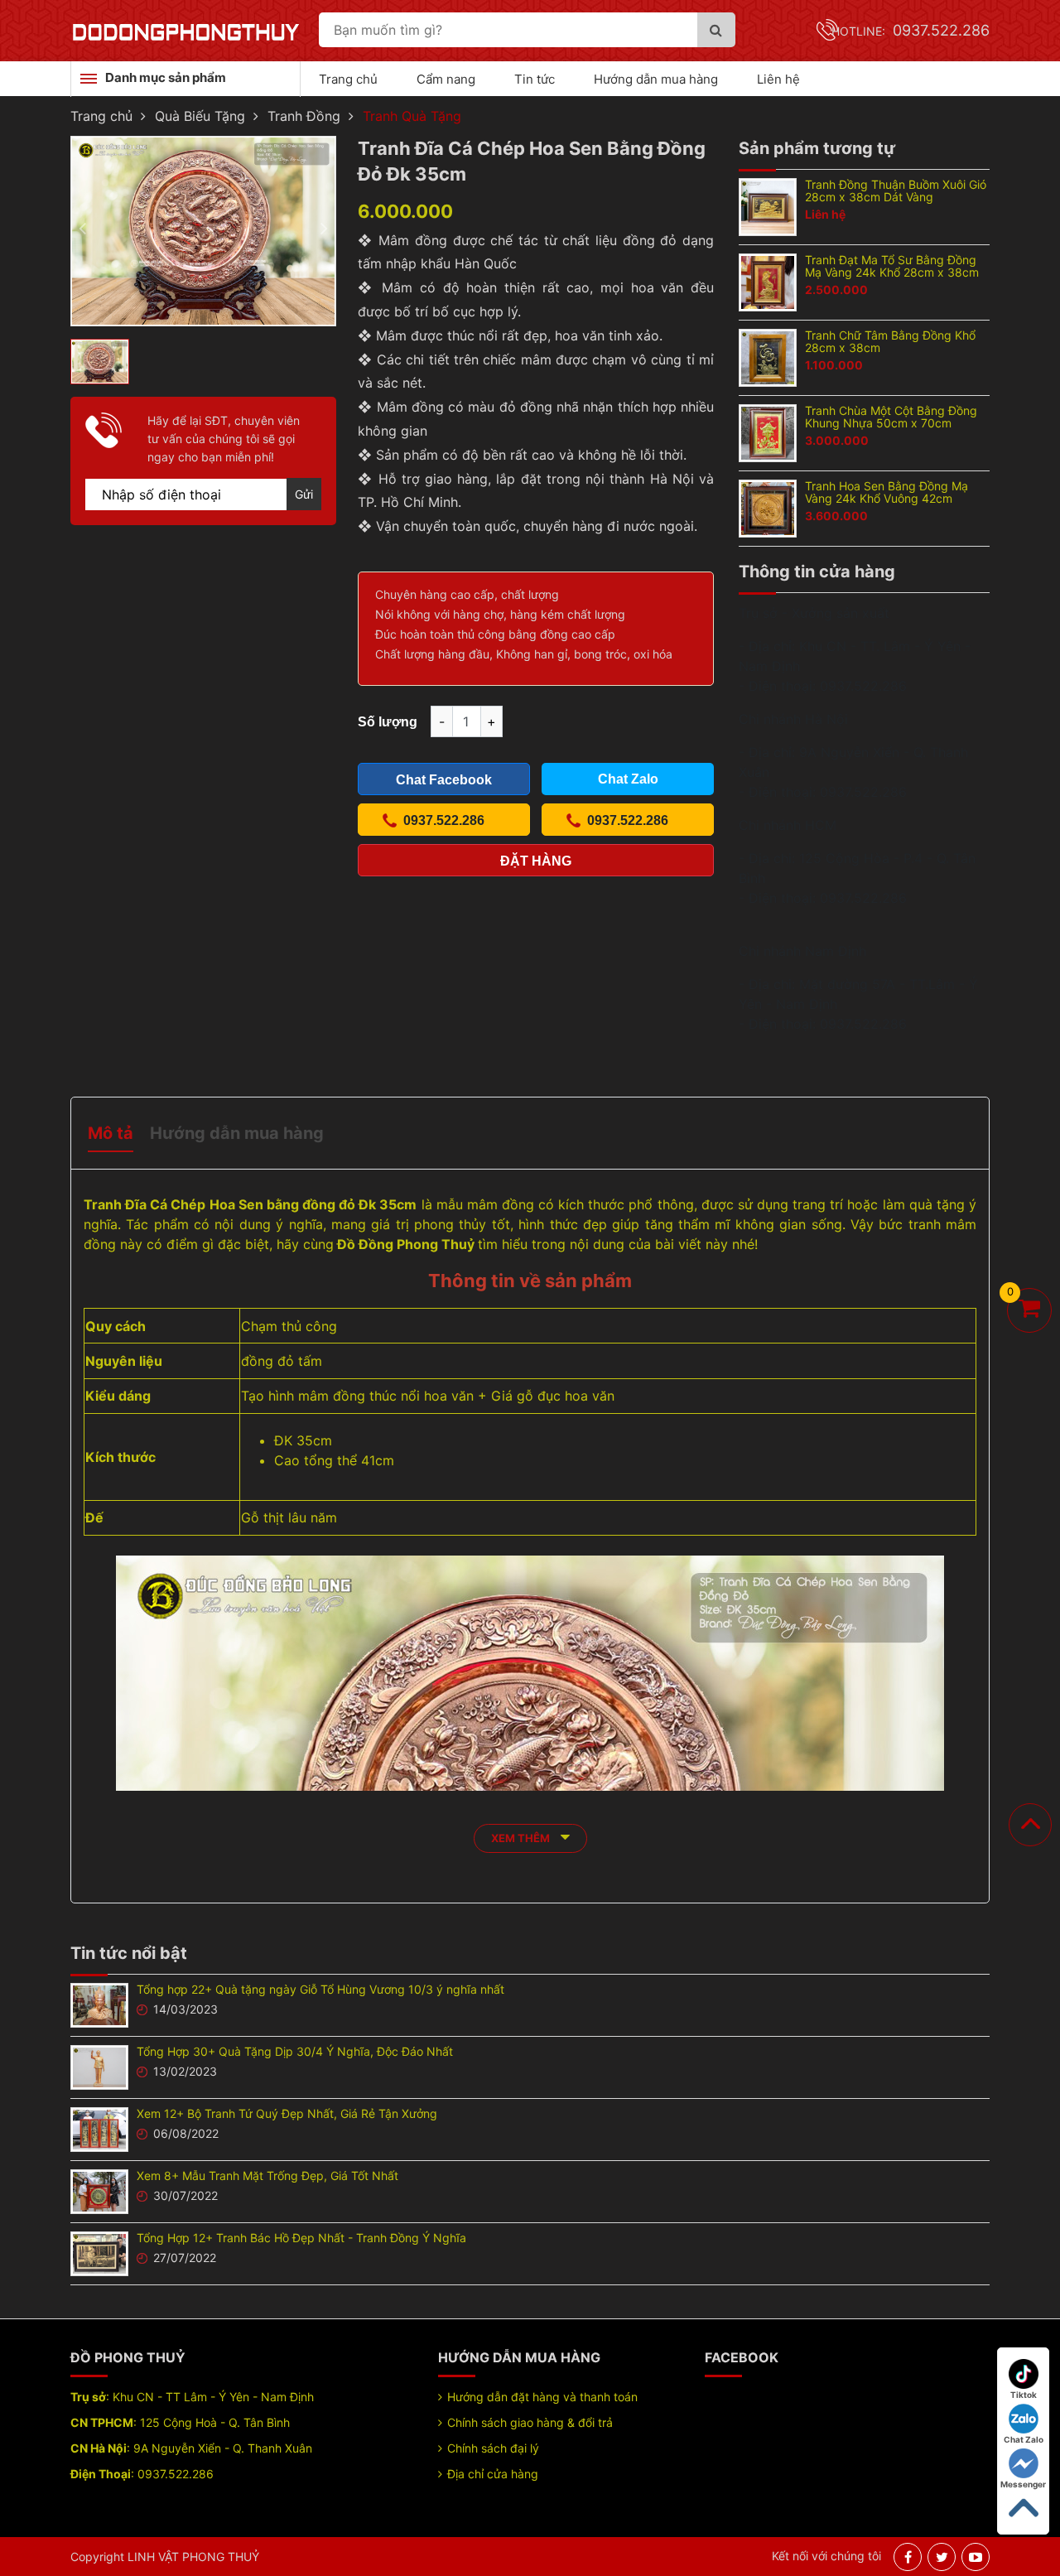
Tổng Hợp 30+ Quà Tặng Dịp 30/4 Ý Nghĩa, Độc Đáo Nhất (295, 2051)
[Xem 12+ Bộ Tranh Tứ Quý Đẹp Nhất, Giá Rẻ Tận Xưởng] (99, 2128)
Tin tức (535, 79)
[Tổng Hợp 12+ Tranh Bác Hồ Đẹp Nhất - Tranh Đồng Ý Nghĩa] (99, 2252)
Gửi (304, 494)
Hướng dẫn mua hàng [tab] (237, 1133)
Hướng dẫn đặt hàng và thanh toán (542, 2397)
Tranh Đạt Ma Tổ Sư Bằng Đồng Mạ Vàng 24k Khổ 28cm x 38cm (892, 266)
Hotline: (911, 31)
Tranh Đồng (304, 116)
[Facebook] (908, 2557)
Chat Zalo (1024, 2439)
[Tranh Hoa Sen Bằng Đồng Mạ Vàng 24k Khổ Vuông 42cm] (768, 507)
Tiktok (1024, 2395)
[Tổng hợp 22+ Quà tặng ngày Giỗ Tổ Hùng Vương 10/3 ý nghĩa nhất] (99, 2004)
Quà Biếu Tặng (200, 116)
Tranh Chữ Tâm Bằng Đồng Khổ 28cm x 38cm (890, 341)
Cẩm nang (446, 79)
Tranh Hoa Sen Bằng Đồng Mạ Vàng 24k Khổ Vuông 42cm (887, 492)
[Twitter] (942, 2557)
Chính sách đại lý (493, 2448)
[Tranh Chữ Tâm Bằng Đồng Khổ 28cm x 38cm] (768, 356)
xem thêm (522, 1838)
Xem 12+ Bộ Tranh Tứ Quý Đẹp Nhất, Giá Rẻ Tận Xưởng (287, 2113)
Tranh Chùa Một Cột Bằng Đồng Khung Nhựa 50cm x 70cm (891, 417)
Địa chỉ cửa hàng (493, 2474)
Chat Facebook (444, 780)
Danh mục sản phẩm (166, 77)
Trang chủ (348, 79)
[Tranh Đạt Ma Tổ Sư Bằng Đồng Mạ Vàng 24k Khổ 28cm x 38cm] (768, 281)
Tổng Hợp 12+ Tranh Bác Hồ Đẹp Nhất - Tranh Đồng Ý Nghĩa (301, 2238)
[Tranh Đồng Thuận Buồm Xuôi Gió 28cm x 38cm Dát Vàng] (768, 205)
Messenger (1023, 2484)
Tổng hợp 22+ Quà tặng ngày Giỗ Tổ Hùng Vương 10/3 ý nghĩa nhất (320, 1989)
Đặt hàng (536, 861)
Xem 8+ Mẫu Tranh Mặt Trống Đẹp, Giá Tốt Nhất (267, 2176)
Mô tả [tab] (111, 1133)
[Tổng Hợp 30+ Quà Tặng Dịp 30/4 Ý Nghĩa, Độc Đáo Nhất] (99, 2066)
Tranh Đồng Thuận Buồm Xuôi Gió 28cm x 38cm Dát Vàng (896, 191)
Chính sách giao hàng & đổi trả (530, 2422)
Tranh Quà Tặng (412, 116)
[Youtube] (976, 2557)
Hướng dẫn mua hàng (656, 79)
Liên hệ (778, 79)
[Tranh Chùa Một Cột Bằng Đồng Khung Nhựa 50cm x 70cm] (768, 432)
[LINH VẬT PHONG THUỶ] (185, 31)
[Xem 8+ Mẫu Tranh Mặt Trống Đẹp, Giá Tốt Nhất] (99, 2190)
